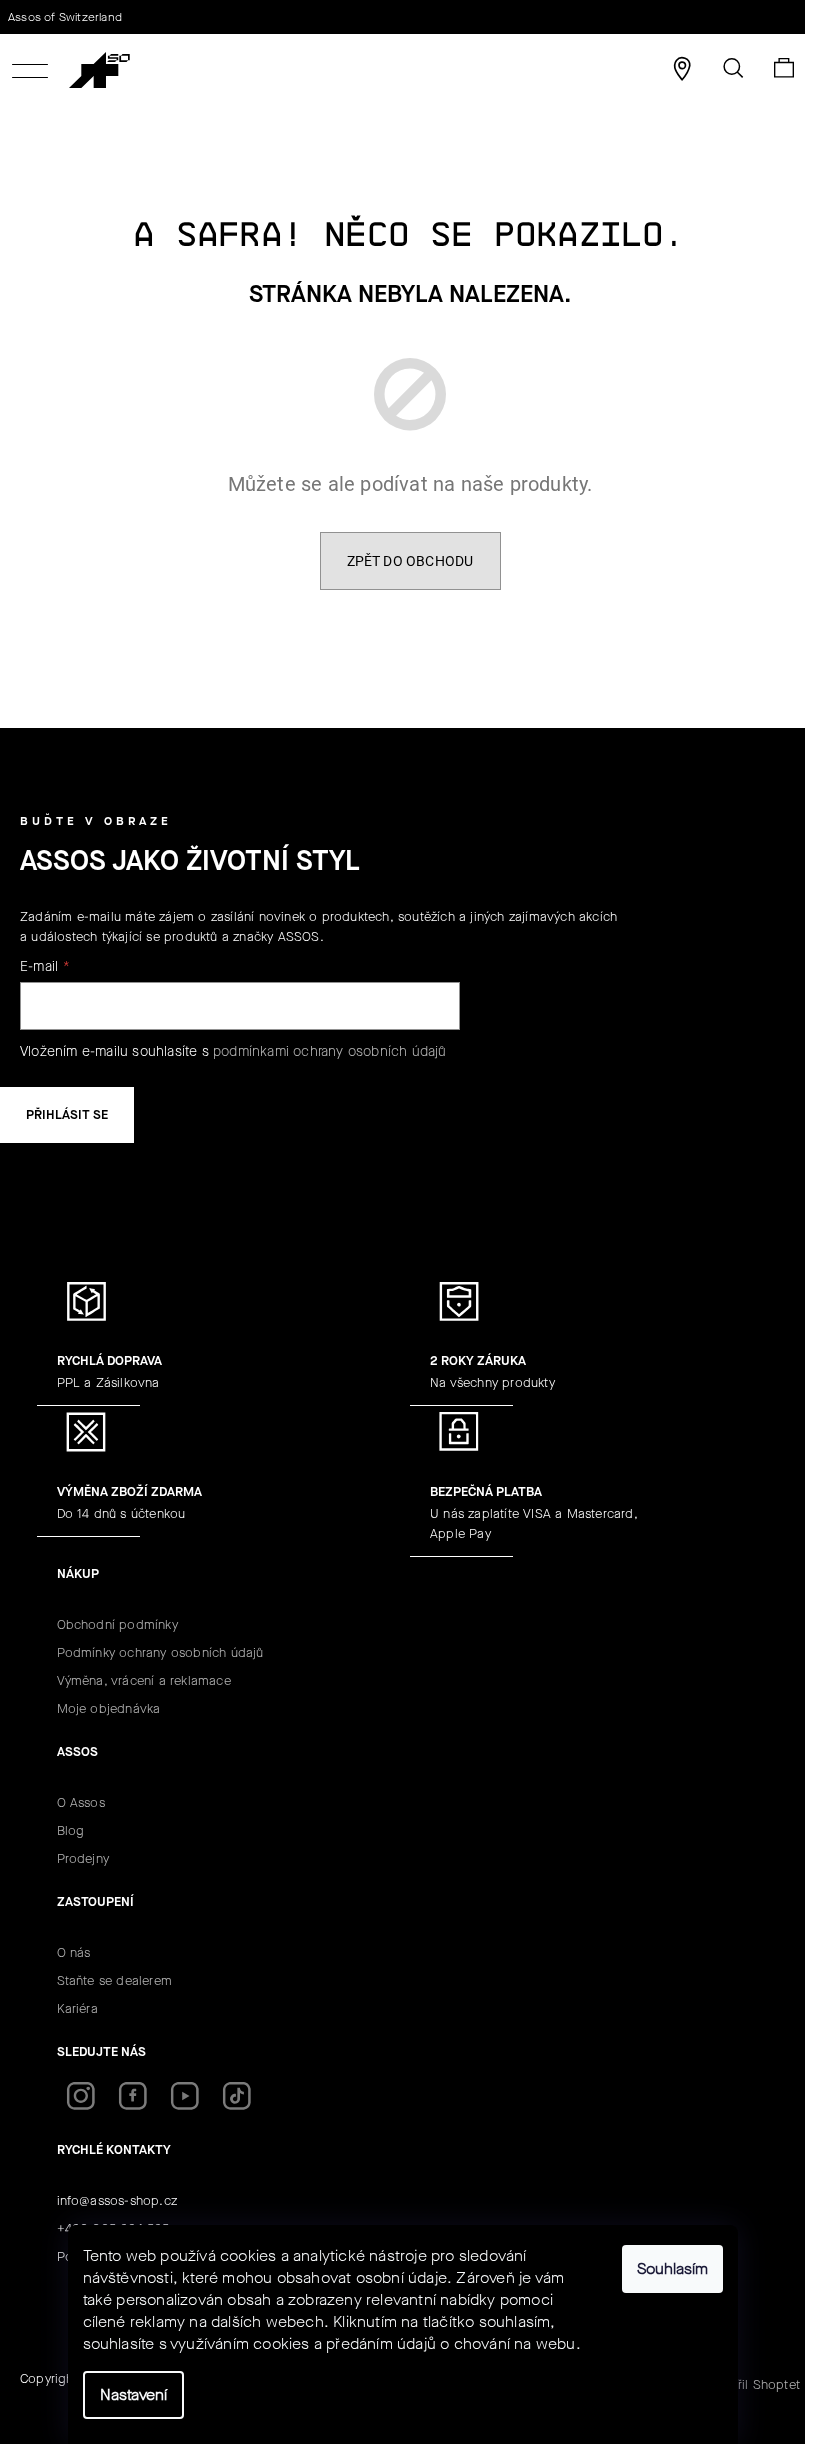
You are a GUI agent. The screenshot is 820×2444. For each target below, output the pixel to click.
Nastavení (133, 2394)
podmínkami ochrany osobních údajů (330, 1051)
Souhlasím (672, 2268)
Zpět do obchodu (410, 561)
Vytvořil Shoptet (752, 2384)
